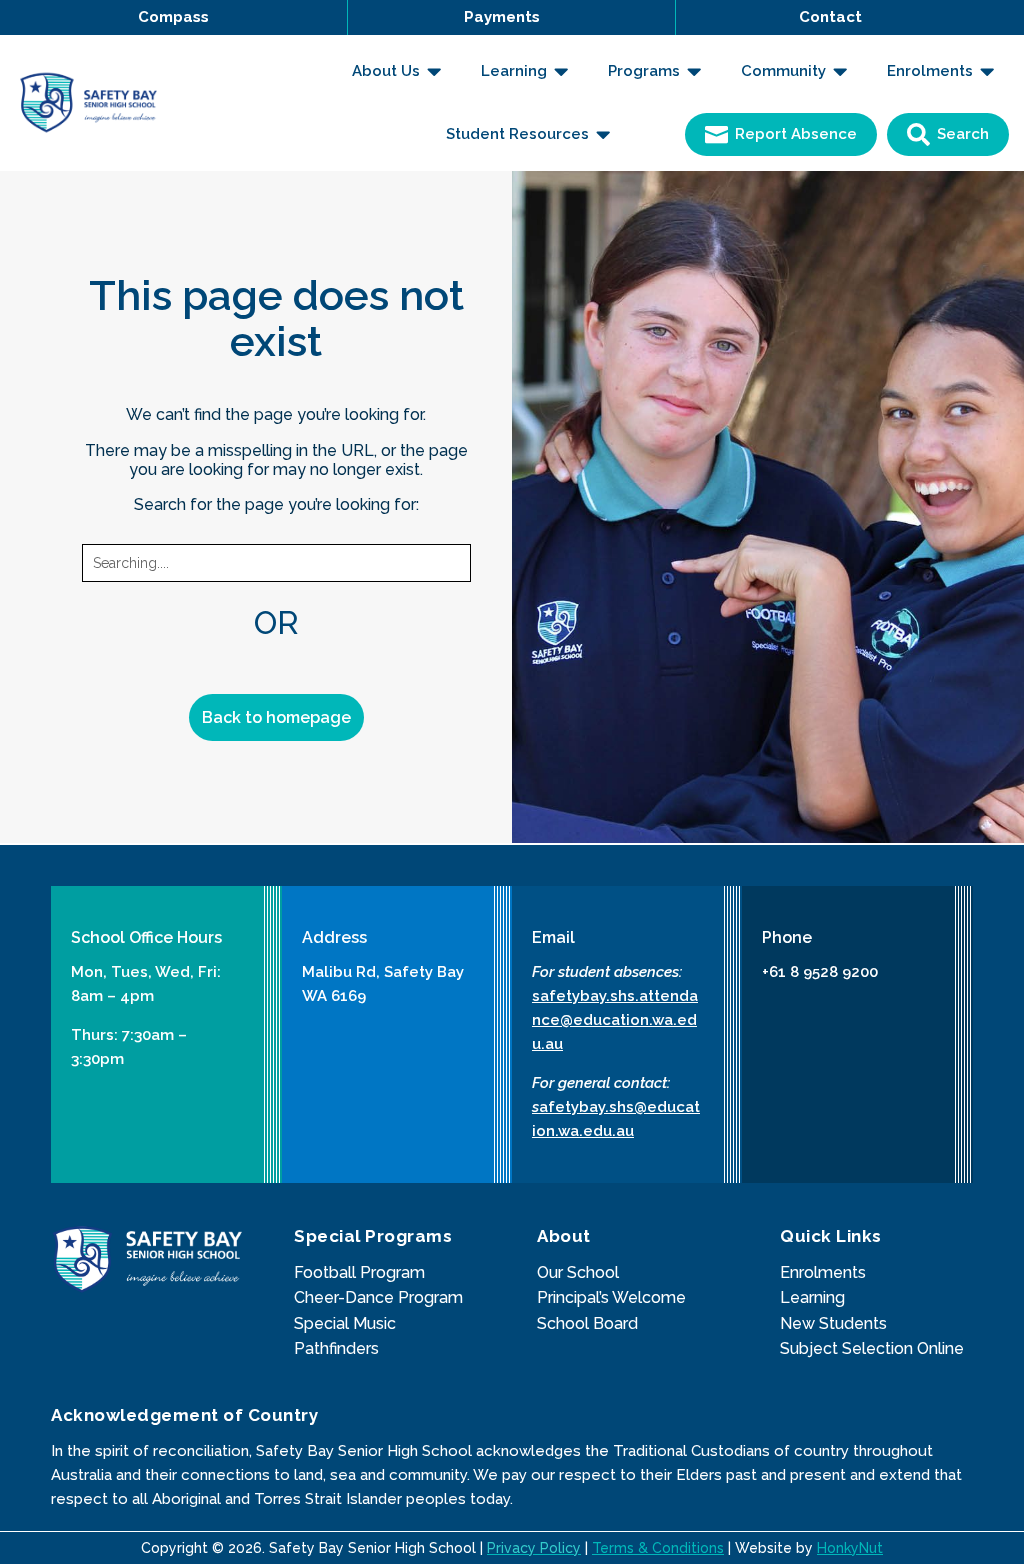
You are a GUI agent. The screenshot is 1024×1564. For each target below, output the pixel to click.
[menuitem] (396, 71)
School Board (587, 1323)
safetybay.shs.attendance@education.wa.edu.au (615, 1020)
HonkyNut (850, 1548)
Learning (812, 1297)
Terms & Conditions (658, 1548)
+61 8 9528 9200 (820, 972)
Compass (173, 17)
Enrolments (823, 1272)
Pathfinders (336, 1348)
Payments (502, 17)
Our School (578, 1272)
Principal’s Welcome (611, 1297)
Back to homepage (276, 717)
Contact (830, 17)
